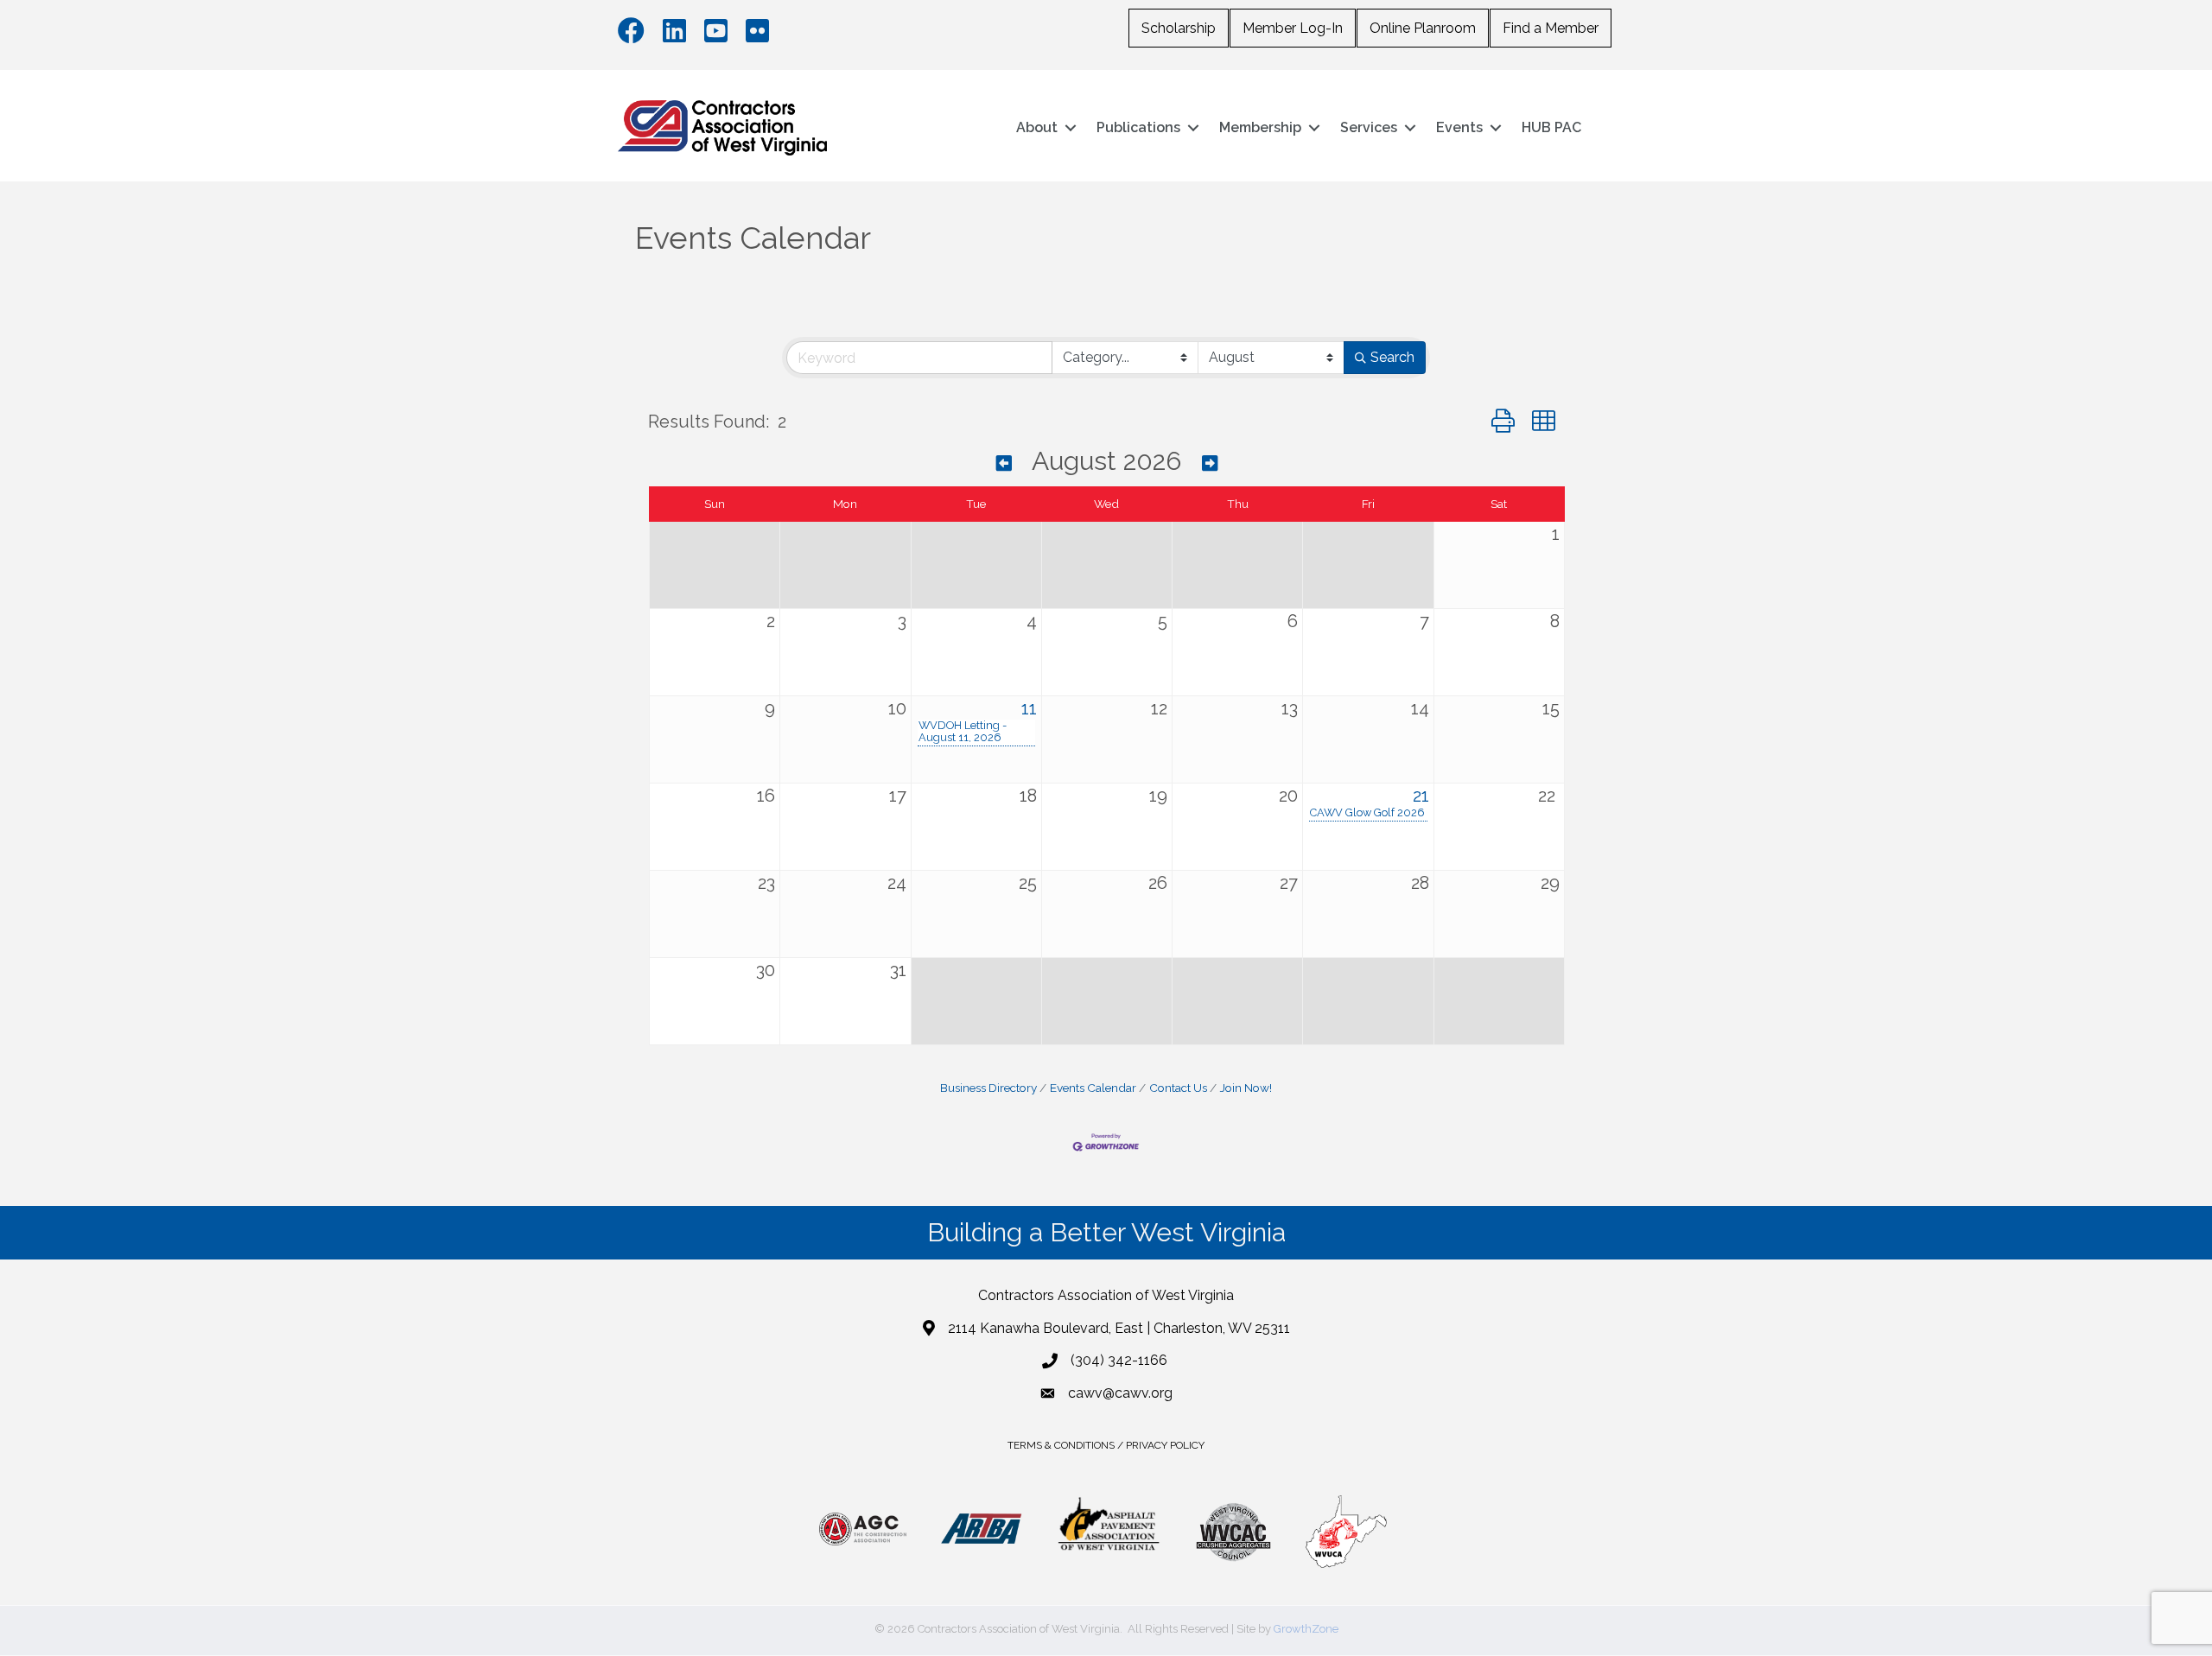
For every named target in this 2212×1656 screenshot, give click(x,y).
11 (1029, 708)
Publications (1138, 127)
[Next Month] (1210, 463)
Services (1369, 127)
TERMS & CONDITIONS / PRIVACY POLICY (1106, 1445)
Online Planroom (1423, 28)
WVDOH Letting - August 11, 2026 (963, 732)
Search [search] (1392, 357)
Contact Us (1178, 1088)
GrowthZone (1306, 1629)
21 (1421, 796)
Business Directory (988, 1088)
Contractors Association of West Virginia (1106, 1295)
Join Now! (1246, 1088)
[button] (1503, 421)
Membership (1260, 127)
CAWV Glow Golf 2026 (1367, 813)
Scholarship (1179, 28)
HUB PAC (1551, 127)
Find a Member (1551, 28)
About (1037, 127)
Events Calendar (1093, 1088)
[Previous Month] (1004, 463)
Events (1459, 127)
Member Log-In (1293, 28)
